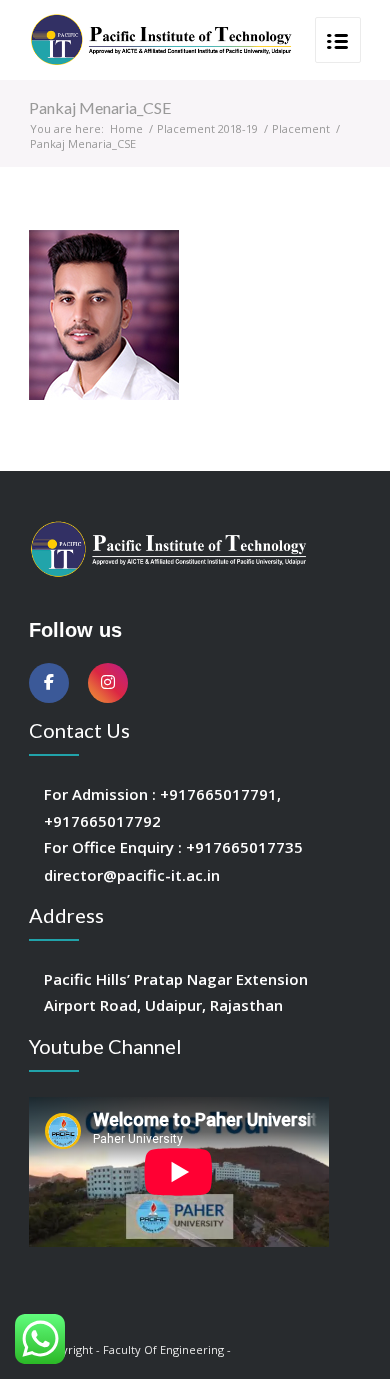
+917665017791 (218, 794)
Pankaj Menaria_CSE (100, 107)
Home (126, 128)
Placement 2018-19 (207, 128)
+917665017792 (102, 821)
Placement (301, 128)
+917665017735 (244, 847)
